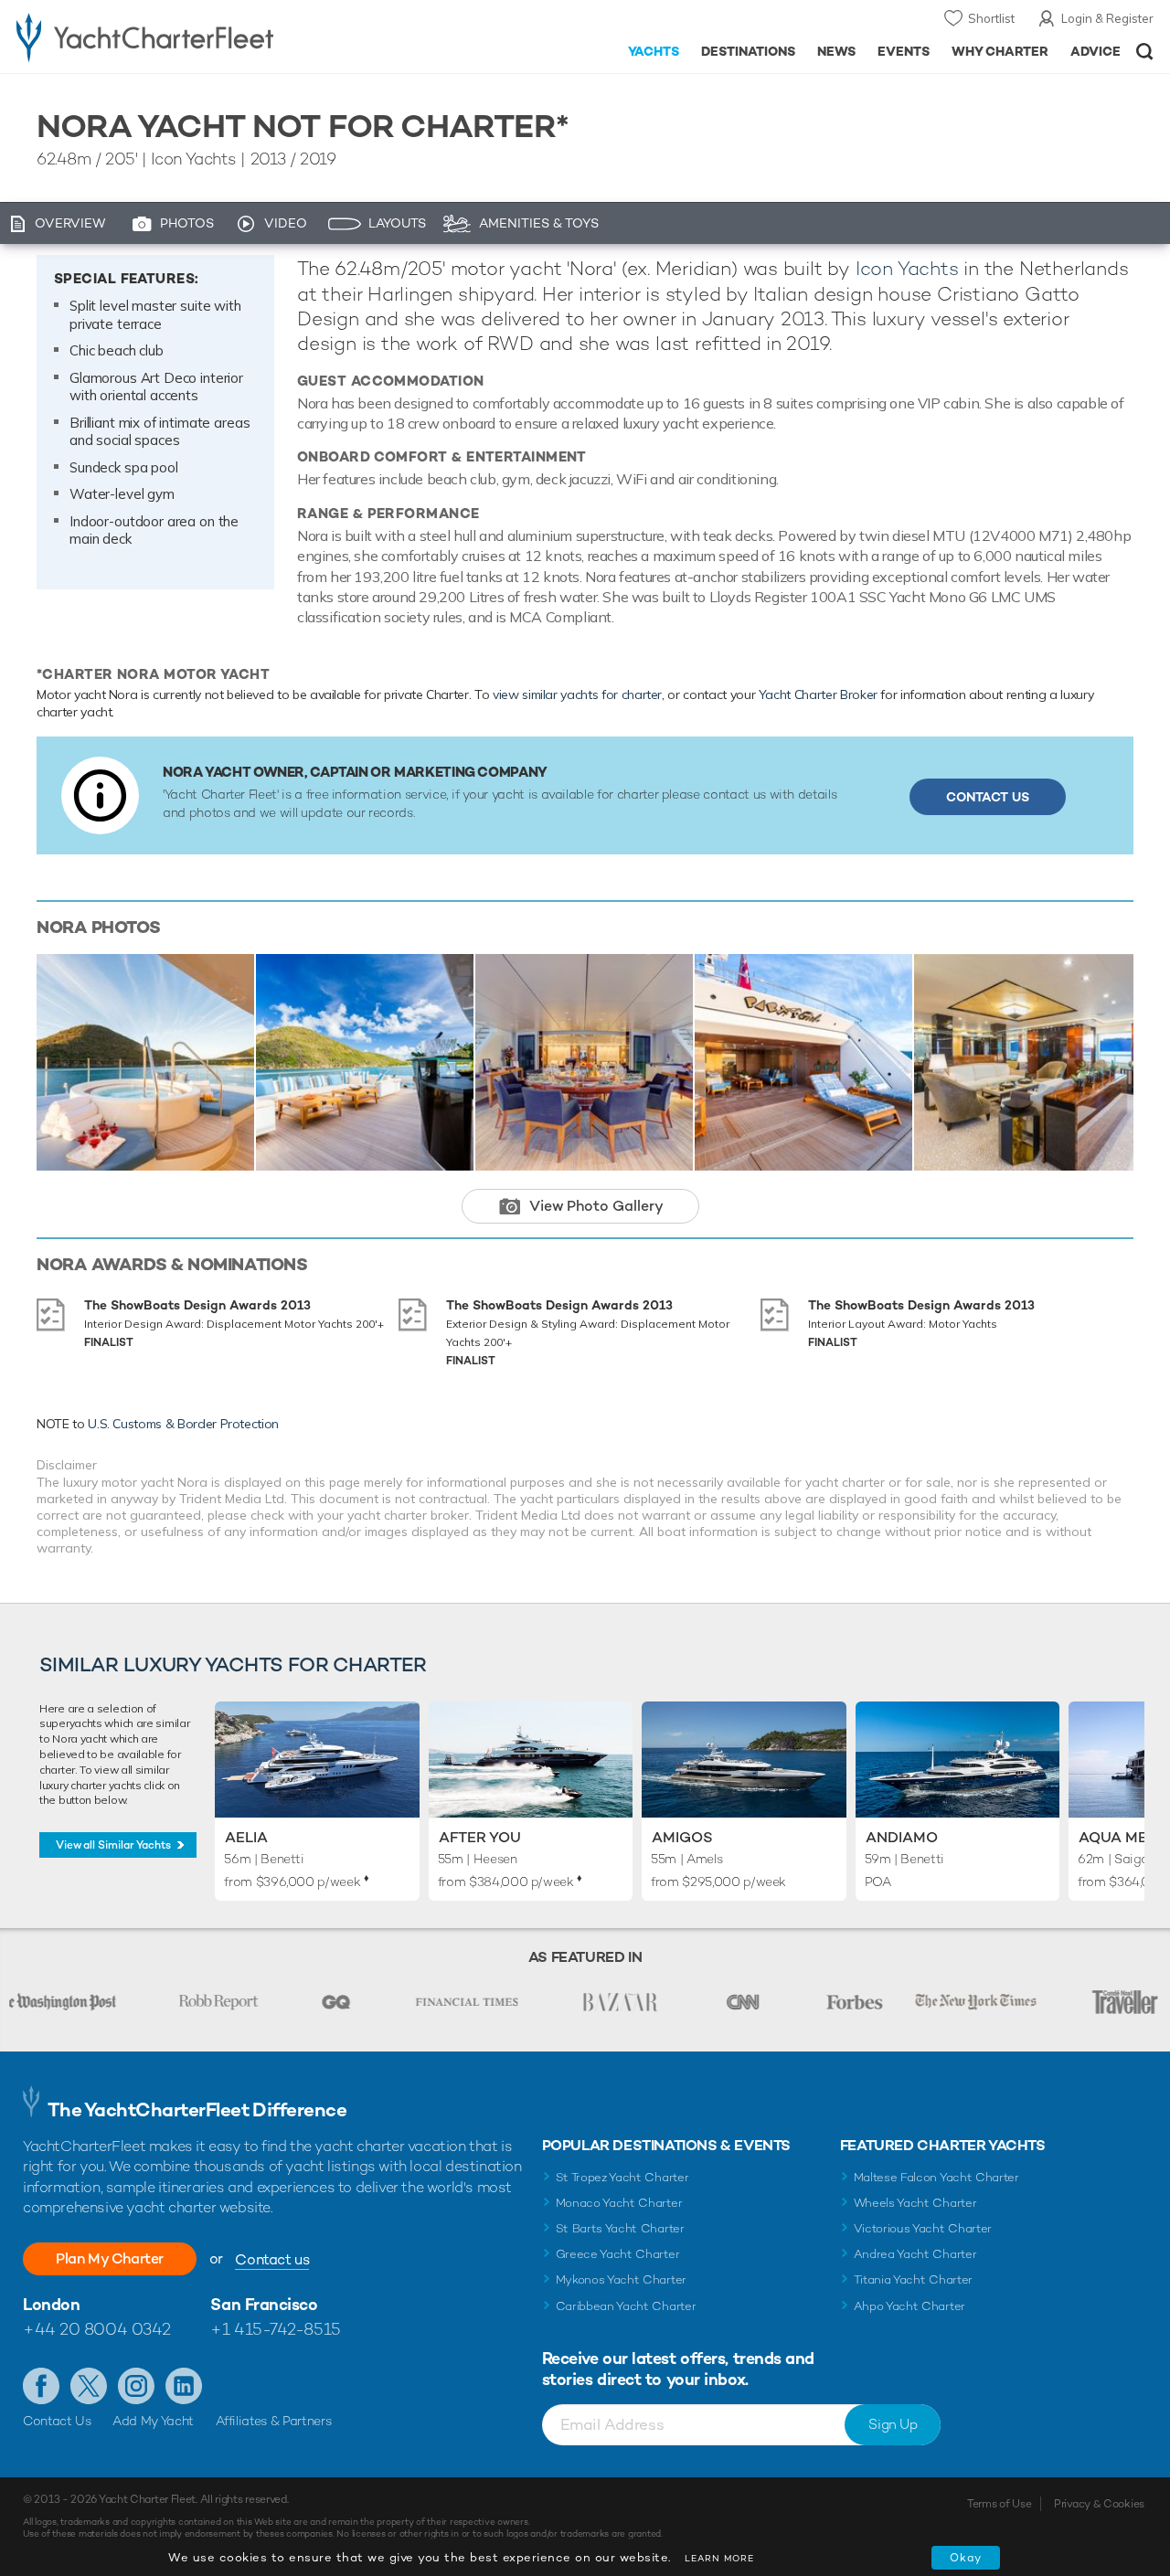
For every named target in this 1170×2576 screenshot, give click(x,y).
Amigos (682, 1837)
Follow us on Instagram (136, 2386)
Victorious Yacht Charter (923, 2228)
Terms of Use (999, 2504)
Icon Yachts (907, 268)
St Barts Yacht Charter (620, 2228)
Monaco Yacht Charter (619, 2203)
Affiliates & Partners (274, 2421)
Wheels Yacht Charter (915, 2203)
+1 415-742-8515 (275, 2329)
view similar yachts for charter (577, 694)
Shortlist (991, 18)
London (51, 2304)
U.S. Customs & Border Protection (183, 1424)
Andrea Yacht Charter (915, 2254)
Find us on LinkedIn (184, 2386)
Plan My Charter (110, 2258)
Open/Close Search (1145, 52)
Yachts (654, 51)
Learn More (719, 2558)
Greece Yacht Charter (618, 2254)
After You (480, 1837)
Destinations (748, 51)
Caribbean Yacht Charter (626, 2306)
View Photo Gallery (596, 1206)
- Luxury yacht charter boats (181, 37)
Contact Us (988, 797)
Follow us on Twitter (89, 2386)
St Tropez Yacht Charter (622, 2177)
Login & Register (1107, 18)
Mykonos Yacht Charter (621, 2279)
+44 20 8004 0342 (97, 2329)
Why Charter (1000, 51)
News (836, 51)
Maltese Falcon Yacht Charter (936, 2177)
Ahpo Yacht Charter (909, 2306)
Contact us (272, 2259)
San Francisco (264, 2304)
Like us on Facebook (41, 2386)
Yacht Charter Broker (818, 694)
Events (904, 51)
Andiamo (902, 1837)
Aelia (246, 1837)
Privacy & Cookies (1099, 2504)
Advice (1096, 51)
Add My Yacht (153, 2421)
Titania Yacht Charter (913, 2279)
